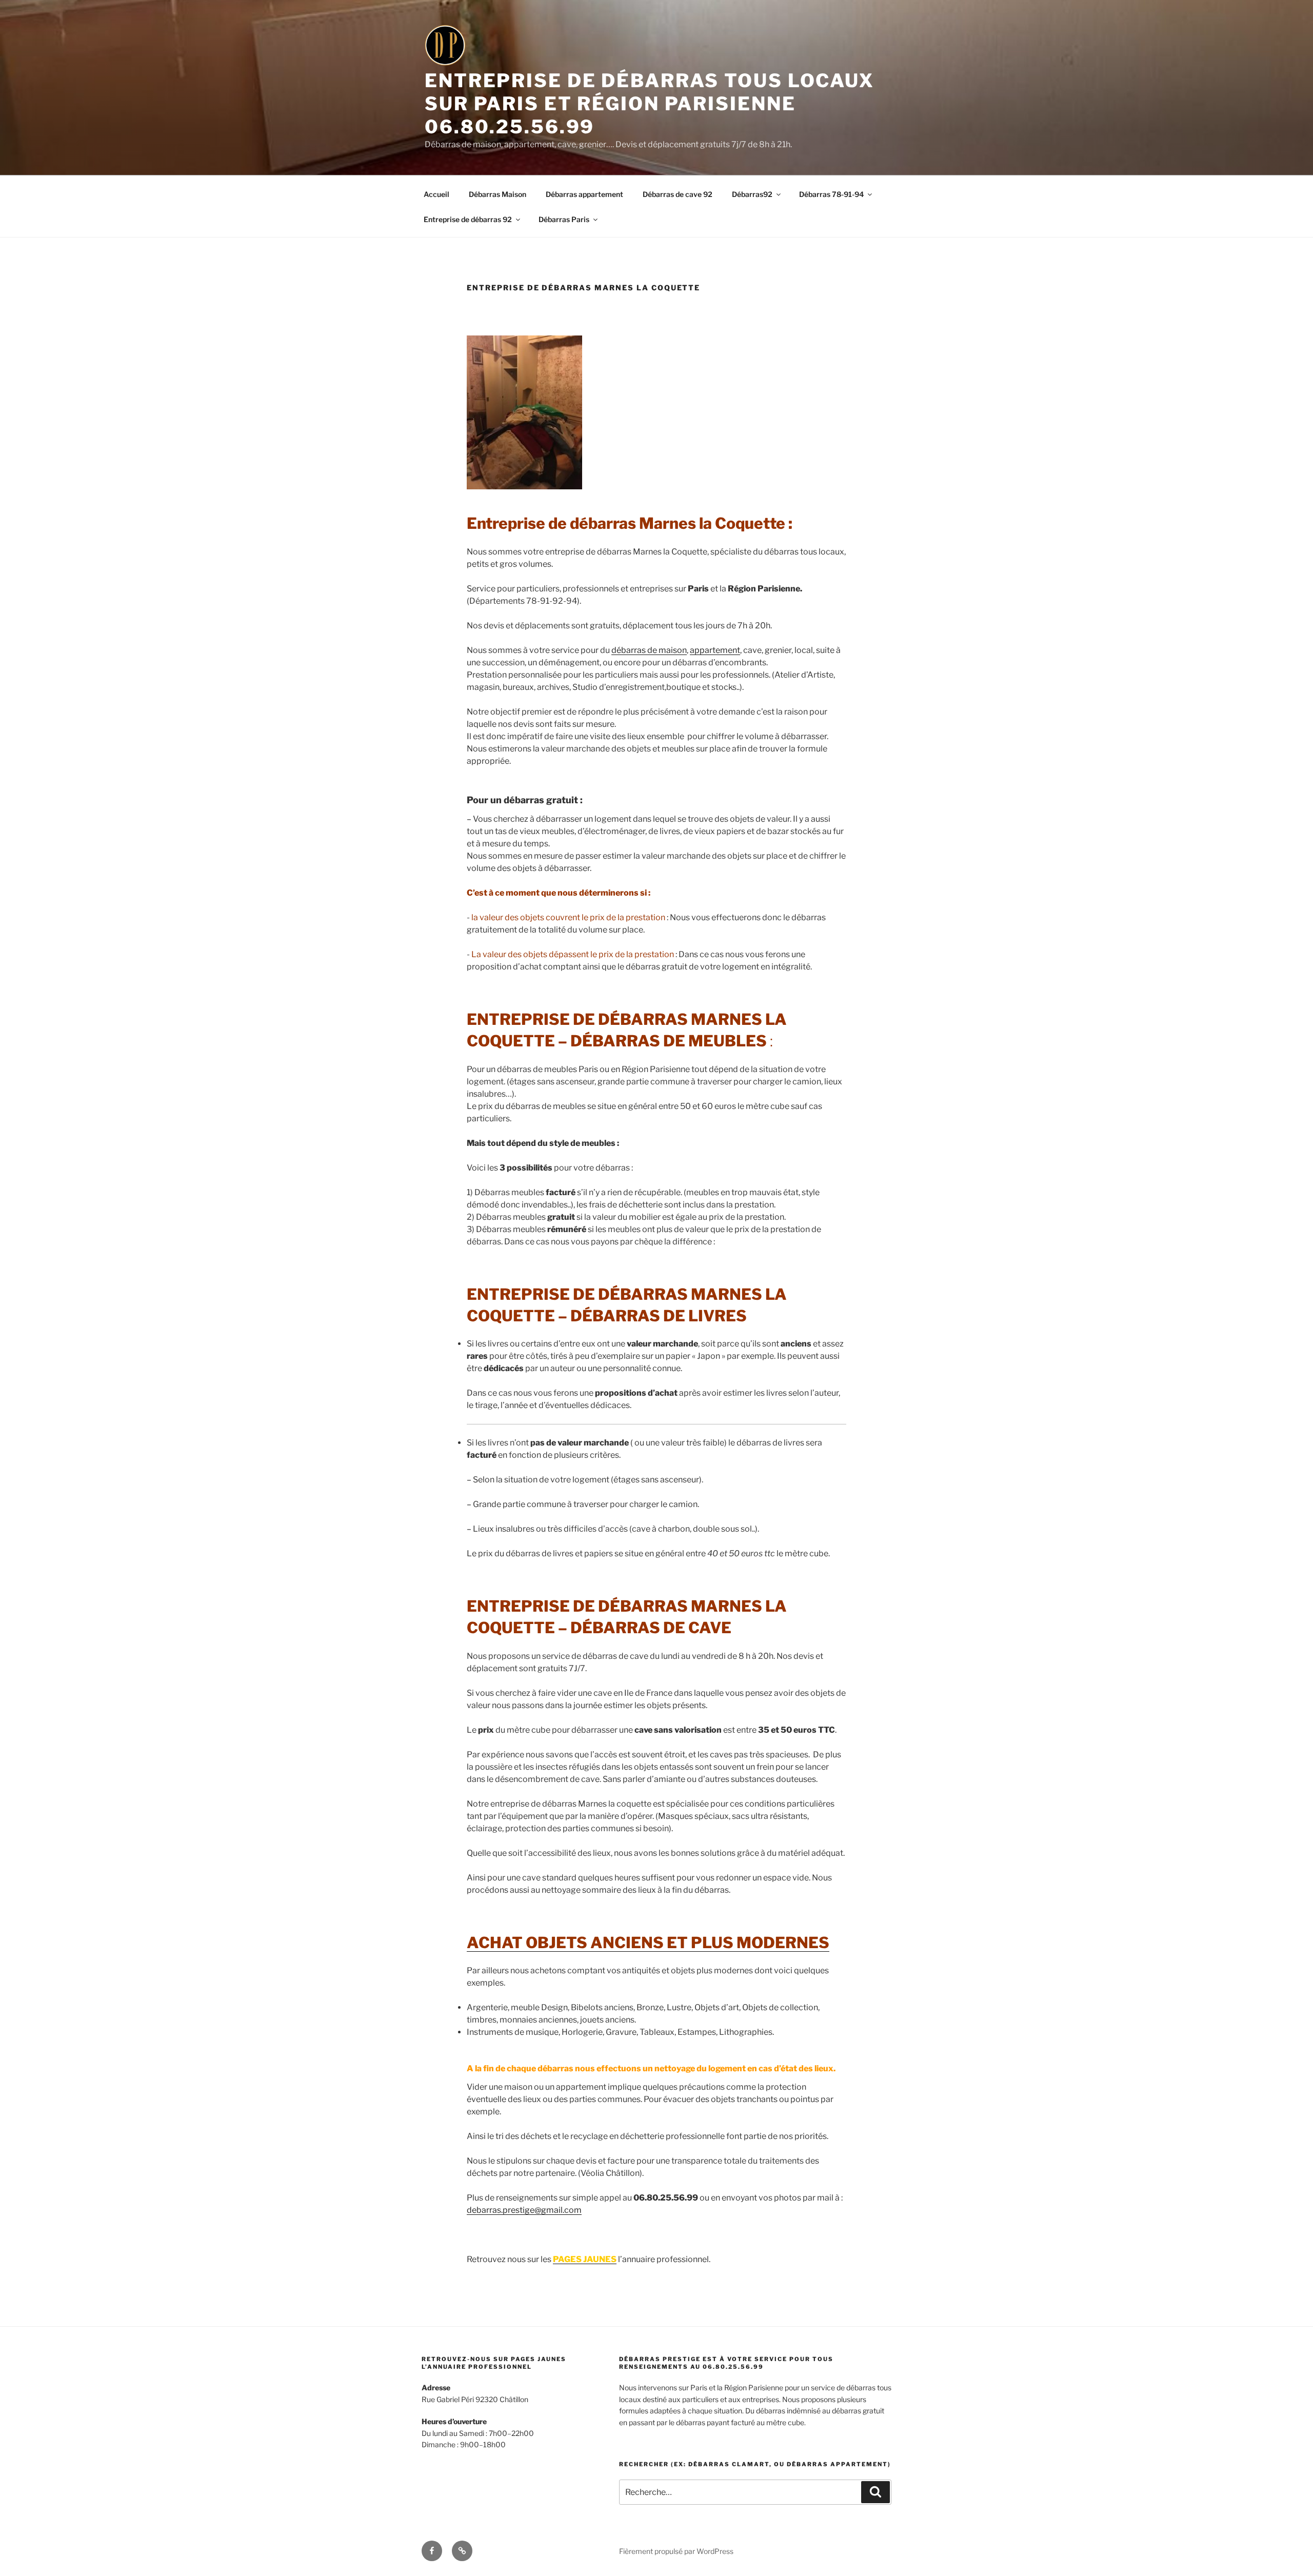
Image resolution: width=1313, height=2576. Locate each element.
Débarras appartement (584, 194)
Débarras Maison (498, 194)
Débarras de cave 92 (678, 194)
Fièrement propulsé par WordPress (676, 2551)
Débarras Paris (564, 219)
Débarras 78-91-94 (831, 194)
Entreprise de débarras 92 (468, 219)
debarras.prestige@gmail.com (524, 2210)
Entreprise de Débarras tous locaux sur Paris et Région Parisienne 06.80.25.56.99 (650, 104)
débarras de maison (649, 650)
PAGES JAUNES (585, 2259)
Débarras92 (752, 194)
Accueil (436, 194)
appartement (715, 650)
